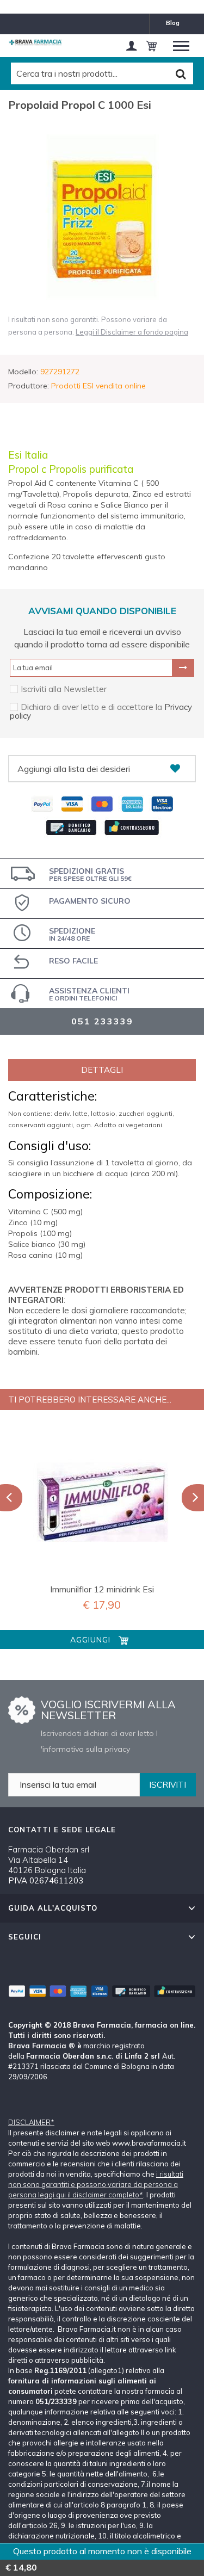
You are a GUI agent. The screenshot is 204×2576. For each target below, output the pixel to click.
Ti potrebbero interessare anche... (90, 1400)
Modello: (23, 372)
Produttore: (29, 386)
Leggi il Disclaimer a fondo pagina (132, 332)
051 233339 (102, 1021)
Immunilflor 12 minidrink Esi (102, 1589)
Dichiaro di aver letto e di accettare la (92, 707)
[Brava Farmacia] (35, 42)
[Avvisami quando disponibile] (183, 668)
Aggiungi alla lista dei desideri (74, 769)
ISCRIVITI (168, 1785)
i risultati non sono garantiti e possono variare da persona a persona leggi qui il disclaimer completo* (96, 2184)
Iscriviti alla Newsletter (64, 689)
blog (173, 23)
